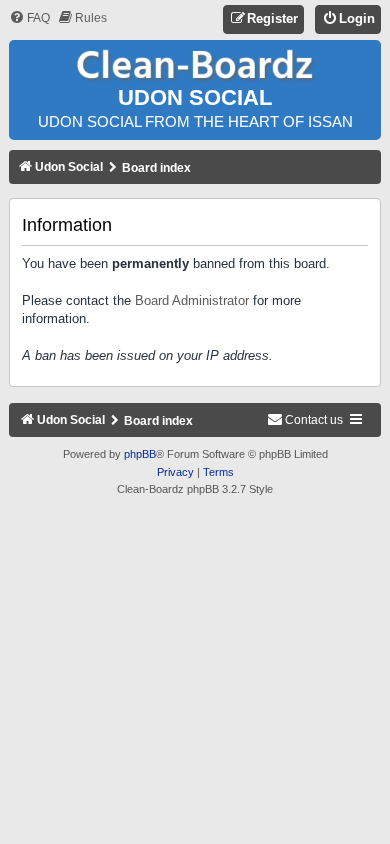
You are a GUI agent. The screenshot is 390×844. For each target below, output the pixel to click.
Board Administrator (192, 300)
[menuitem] (29, 18)
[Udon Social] (195, 65)
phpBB (140, 454)
